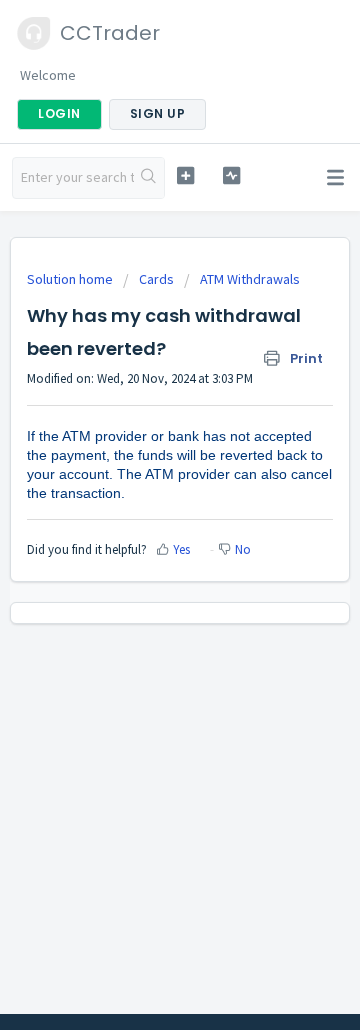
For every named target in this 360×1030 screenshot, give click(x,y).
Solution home (71, 279)
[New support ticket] (185, 175)
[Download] (143, 501)
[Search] (149, 178)
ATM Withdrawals (250, 279)
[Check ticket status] (231, 175)
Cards (156, 279)
